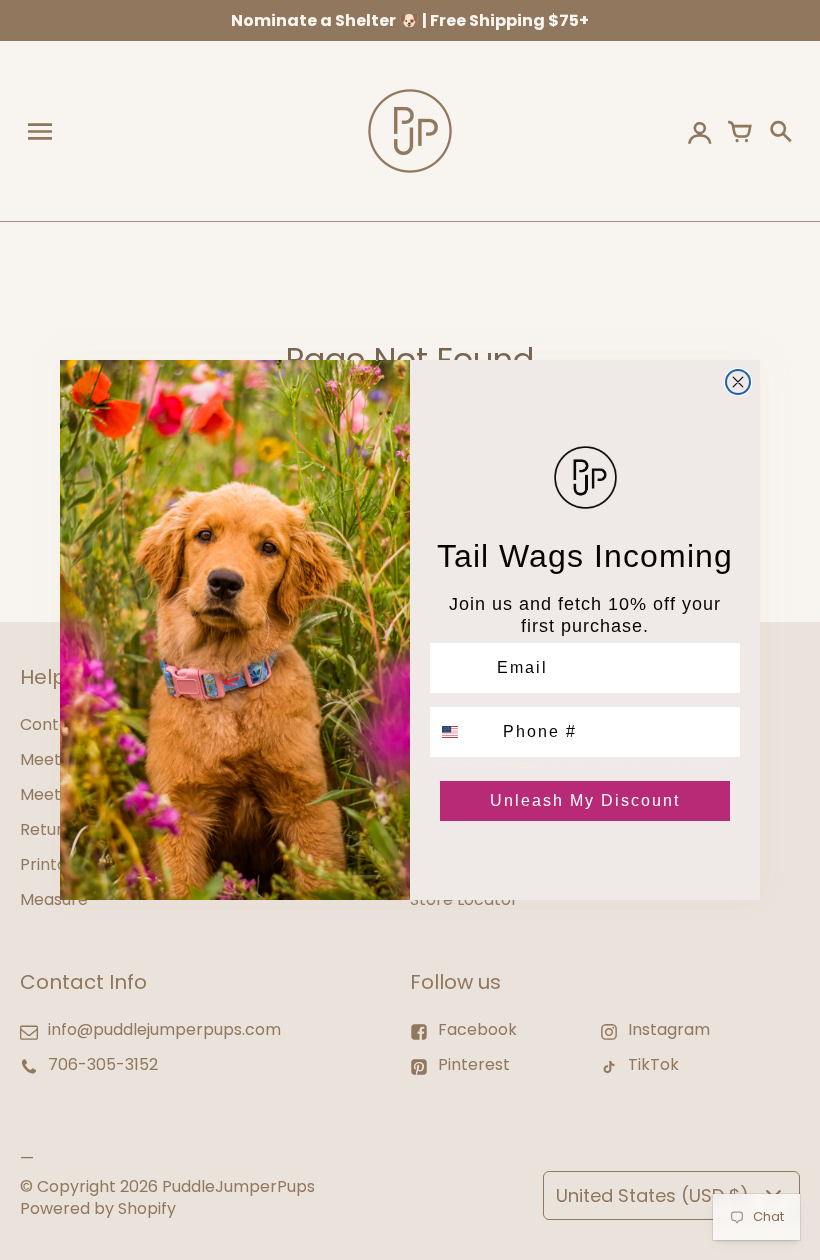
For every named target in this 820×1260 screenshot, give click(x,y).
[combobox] (462, 732)
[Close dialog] (738, 382)
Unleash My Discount (585, 800)
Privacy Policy (523, 765)
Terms (535, 765)
